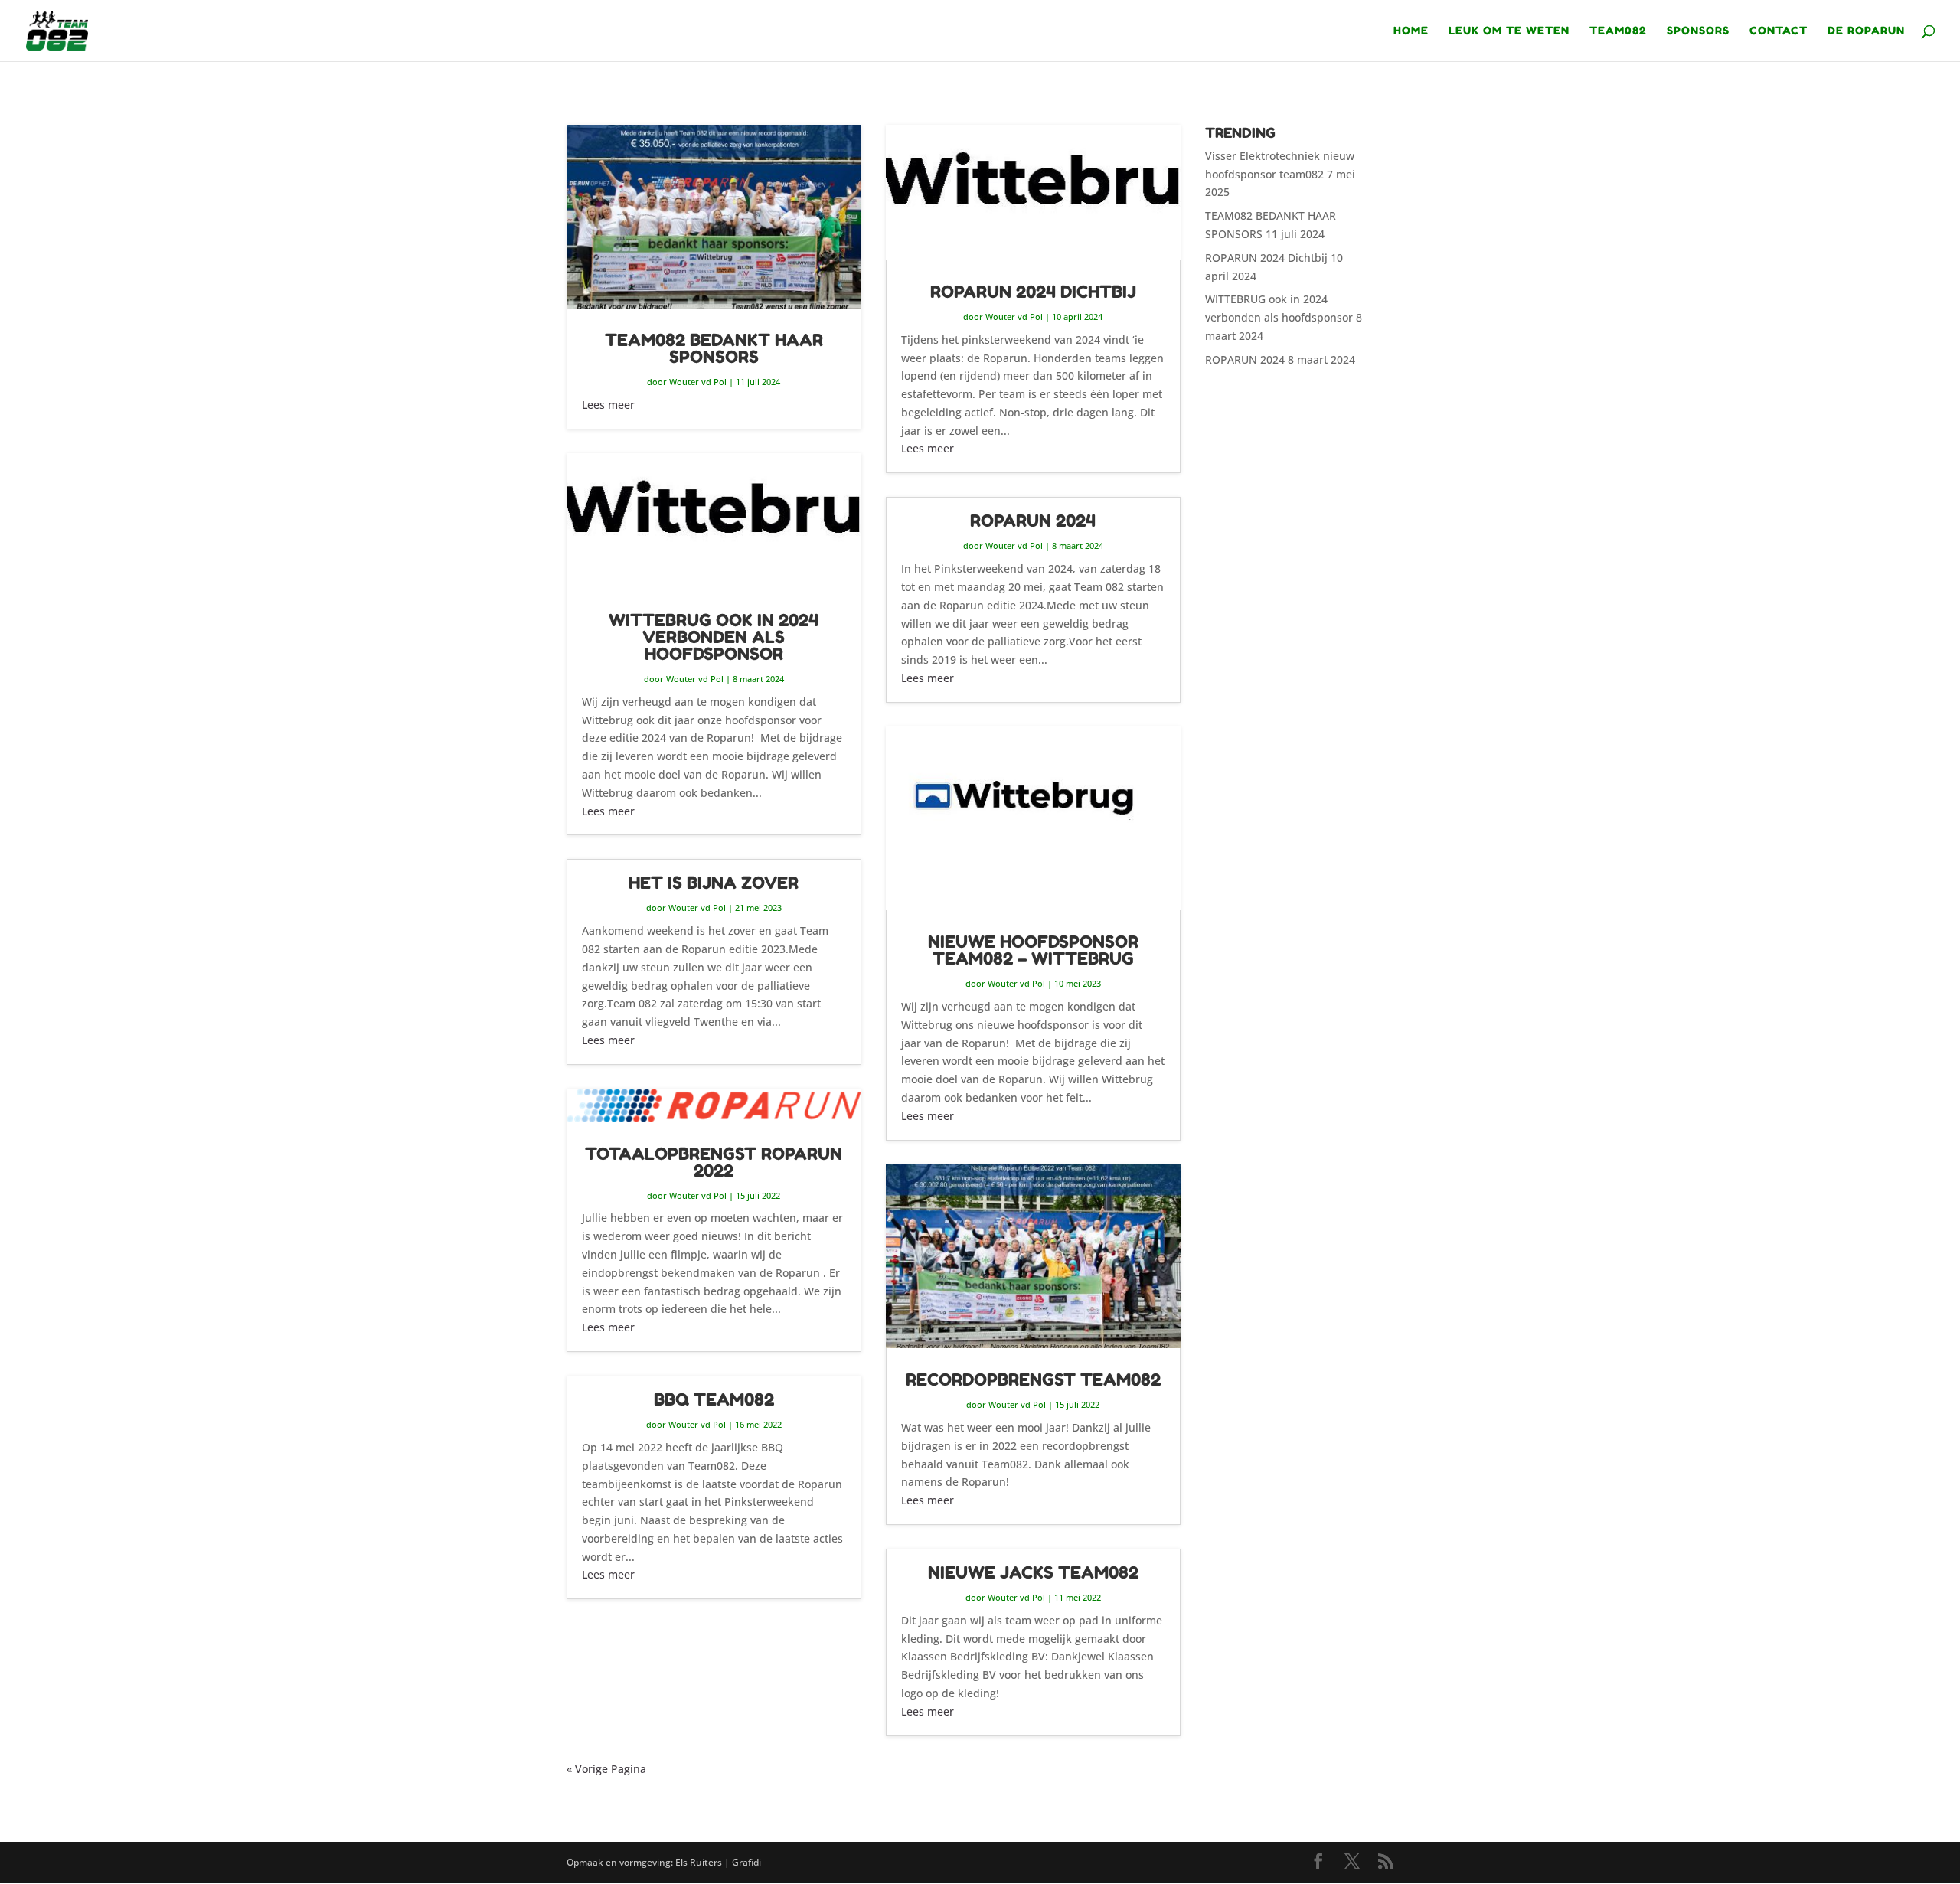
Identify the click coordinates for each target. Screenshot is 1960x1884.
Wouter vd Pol (698, 382)
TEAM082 (1618, 31)
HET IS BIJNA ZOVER (714, 883)
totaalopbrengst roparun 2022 (714, 1162)
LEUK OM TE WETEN (1509, 31)
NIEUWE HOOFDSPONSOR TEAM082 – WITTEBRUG (1033, 950)
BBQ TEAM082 (714, 1399)
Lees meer (608, 405)
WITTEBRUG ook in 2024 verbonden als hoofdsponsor (714, 637)
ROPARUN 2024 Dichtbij (1033, 292)
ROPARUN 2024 (1033, 521)
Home (1411, 31)
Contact (1779, 31)
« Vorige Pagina (606, 1769)
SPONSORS (1698, 31)
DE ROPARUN (1866, 31)
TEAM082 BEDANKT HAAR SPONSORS (714, 348)
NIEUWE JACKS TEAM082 (1033, 1572)
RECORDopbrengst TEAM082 (1033, 1380)
